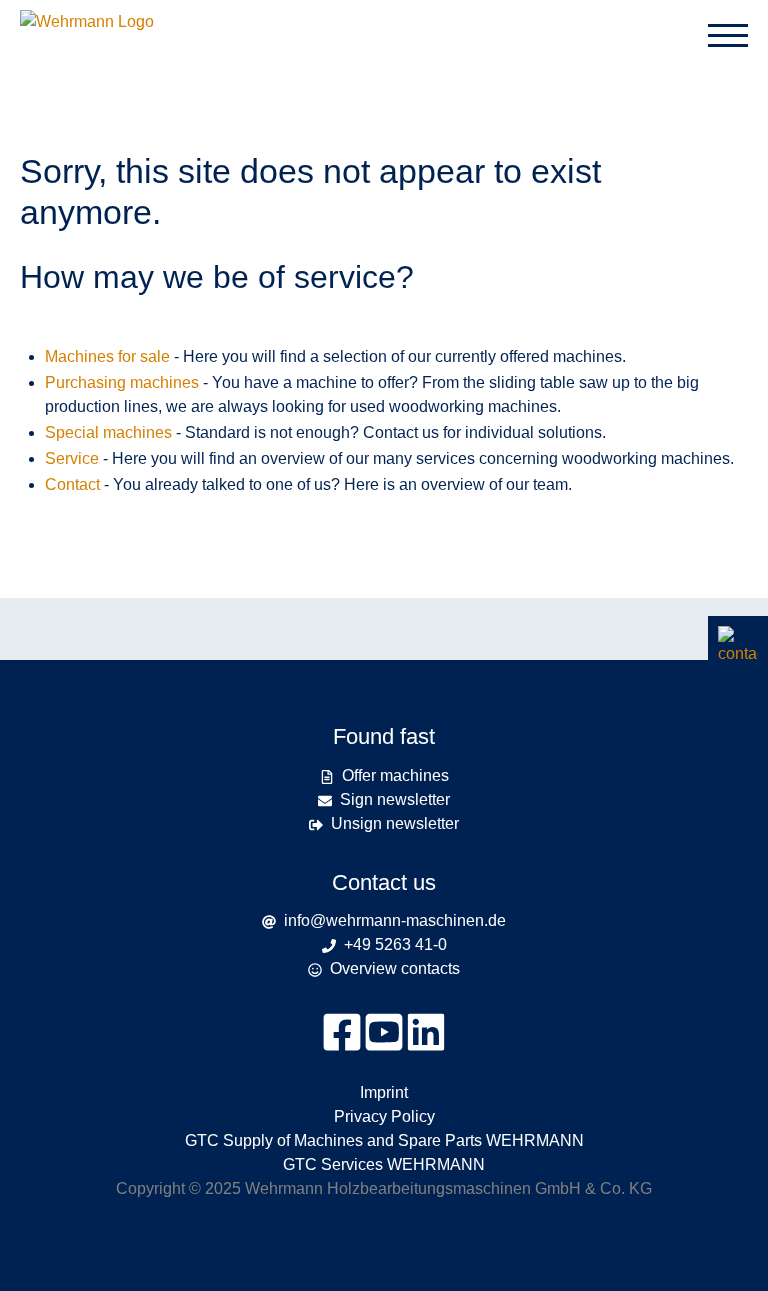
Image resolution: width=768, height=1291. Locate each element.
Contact (72, 484)
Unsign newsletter (395, 823)
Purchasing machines (122, 382)
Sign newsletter (395, 799)
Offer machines (395, 775)
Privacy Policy (384, 1116)
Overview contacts (395, 968)
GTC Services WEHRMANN (384, 1164)
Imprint (384, 1092)
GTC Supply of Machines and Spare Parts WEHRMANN (384, 1140)
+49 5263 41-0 (395, 944)
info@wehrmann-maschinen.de (395, 920)
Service (72, 458)
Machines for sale (107, 356)
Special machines (108, 432)
